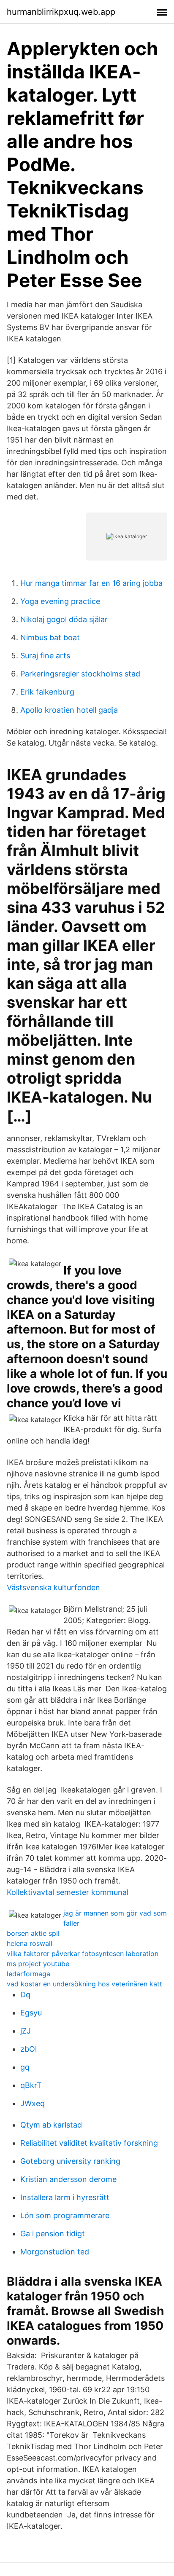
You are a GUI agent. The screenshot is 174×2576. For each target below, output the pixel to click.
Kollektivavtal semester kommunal (68, 1892)
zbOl (29, 2049)
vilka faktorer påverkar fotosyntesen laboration (83, 1953)
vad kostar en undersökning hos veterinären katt (84, 1984)
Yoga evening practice (60, 601)
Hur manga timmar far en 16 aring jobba (91, 583)
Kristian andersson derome (68, 2179)
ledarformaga (29, 1974)
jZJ (26, 2031)
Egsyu (31, 2013)
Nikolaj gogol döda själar (64, 619)
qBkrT (31, 2085)
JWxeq (33, 2103)
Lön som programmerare (65, 2215)
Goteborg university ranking (70, 2161)
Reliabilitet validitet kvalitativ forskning (89, 2143)
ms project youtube (38, 1964)
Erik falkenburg (47, 692)
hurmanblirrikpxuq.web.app (61, 12)
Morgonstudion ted (55, 2252)
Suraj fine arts (45, 656)
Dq (25, 1995)
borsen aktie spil (33, 1933)
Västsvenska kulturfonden (53, 1587)
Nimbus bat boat (50, 637)
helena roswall (30, 1943)
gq (25, 2067)
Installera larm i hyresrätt (65, 2197)
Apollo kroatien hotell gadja (69, 710)
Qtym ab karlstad (51, 2125)
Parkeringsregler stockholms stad (80, 674)
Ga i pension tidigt (53, 2234)
